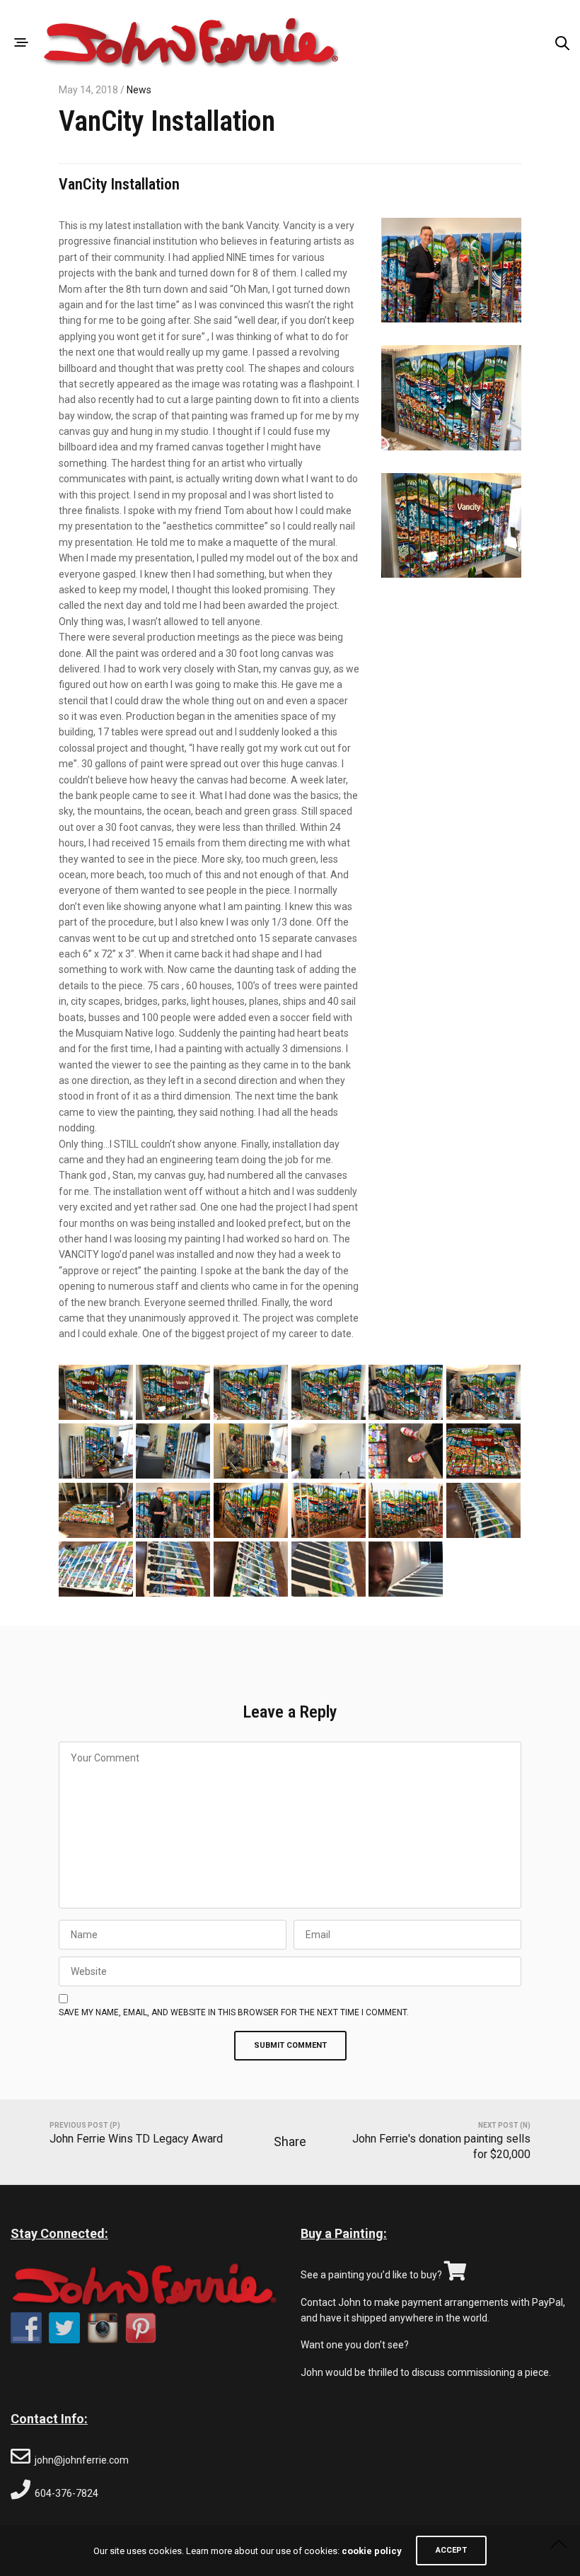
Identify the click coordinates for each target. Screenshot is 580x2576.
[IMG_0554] (406, 1511)
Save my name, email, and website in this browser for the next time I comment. (234, 2012)
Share (290, 2141)
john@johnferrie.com (82, 2460)
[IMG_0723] (96, 1511)
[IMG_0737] (329, 1393)
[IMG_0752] (96, 1393)
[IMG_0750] (173, 1393)
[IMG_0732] (96, 1451)
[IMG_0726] (329, 1451)
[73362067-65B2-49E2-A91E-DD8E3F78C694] (329, 1569)
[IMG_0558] (251, 1511)
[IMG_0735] (406, 1393)
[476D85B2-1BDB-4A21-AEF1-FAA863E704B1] (406, 1569)
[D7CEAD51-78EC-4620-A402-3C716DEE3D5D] (96, 1569)
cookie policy (372, 2551)
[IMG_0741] (251, 1393)
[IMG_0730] (173, 1451)
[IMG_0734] (483, 1393)
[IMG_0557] (329, 1511)
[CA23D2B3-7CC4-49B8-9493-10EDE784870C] (173, 1569)
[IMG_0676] (173, 1511)
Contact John (331, 2302)
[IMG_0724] (483, 1451)
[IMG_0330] (483, 1511)
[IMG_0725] (406, 1451)
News (139, 90)
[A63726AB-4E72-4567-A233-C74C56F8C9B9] (251, 1569)
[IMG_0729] (251, 1451)
